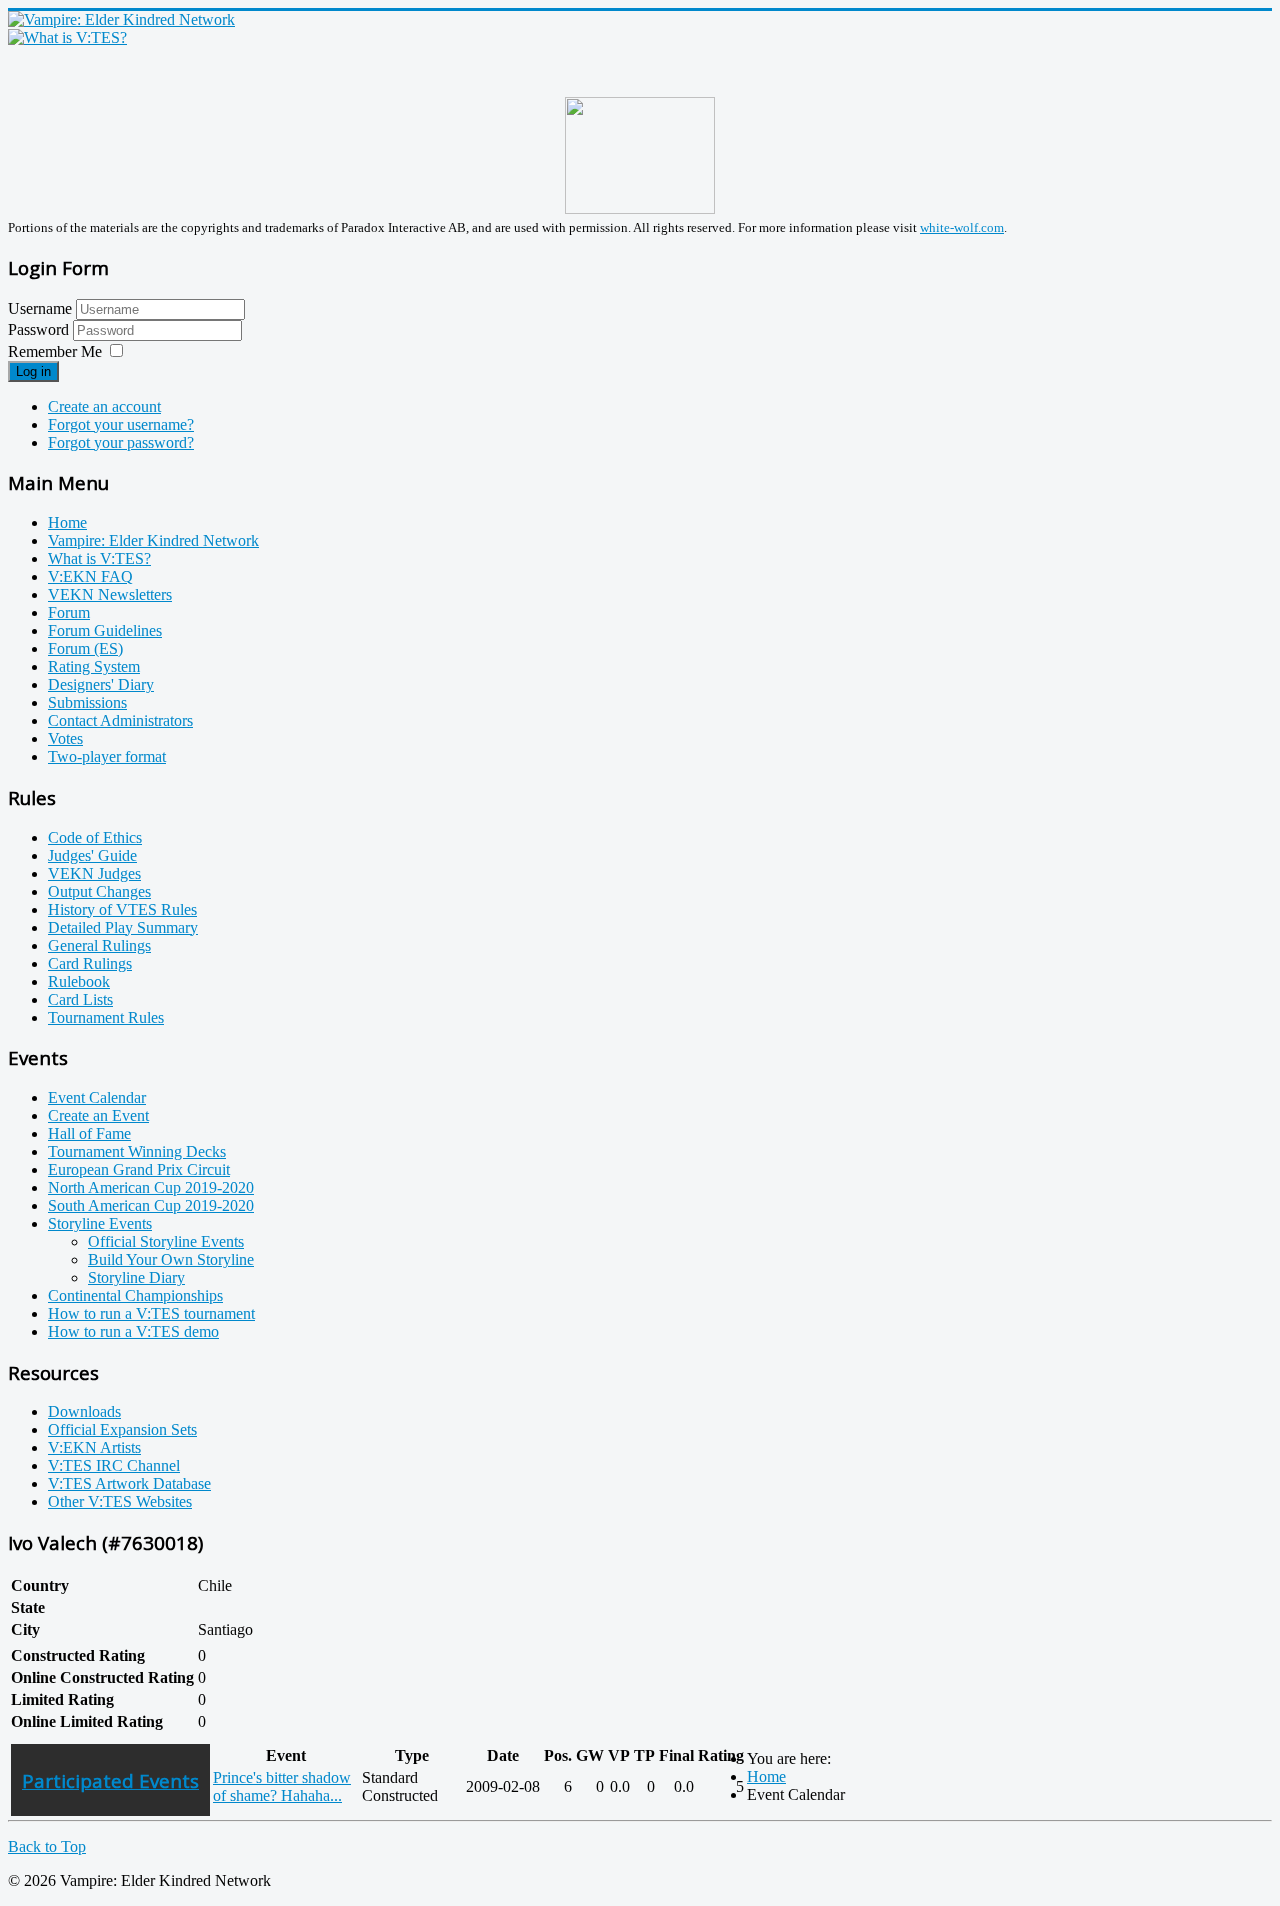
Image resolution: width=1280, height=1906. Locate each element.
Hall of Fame (89, 1133)
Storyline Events (100, 1223)
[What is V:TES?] (67, 37)
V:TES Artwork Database (129, 1483)
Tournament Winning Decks (137, 1151)
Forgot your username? (121, 424)
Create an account (104, 406)
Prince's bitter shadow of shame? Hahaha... (282, 1786)
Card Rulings (90, 963)
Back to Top (47, 1846)
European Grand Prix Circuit (139, 1169)
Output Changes (99, 891)
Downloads (84, 1411)
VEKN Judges (94, 873)
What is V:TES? (99, 558)
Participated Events (110, 1780)
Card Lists (80, 999)
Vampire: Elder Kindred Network (153, 540)
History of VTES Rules (122, 909)
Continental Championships (135, 1295)
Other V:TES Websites (120, 1501)
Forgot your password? (121, 442)
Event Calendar (97, 1097)
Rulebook (79, 981)
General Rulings (99, 945)
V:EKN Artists (94, 1447)
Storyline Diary (136, 1277)
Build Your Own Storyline (171, 1259)
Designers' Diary (101, 684)
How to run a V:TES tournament (151, 1313)
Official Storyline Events (166, 1241)
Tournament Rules (106, 1017)
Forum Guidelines (105, 630)
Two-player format (107, 756)
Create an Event (98, 1115)
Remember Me (55, 351)
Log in (33, 371)
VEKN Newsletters (110, 594)
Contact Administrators (120, 720)
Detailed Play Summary (123, 927)
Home (67, 522)
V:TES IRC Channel (114, 1465)
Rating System (94, 666)
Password (40, 329)
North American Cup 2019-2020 (151, 1187)
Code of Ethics (95, 837)
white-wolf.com (962, 227)
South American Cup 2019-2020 (151, 1205)
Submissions (87, 702)
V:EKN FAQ (90, 576)
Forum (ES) (85, 648)
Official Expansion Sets (122, 1429)
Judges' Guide (92, 855)
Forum (69, 612)
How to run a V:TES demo (133, 1331)
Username (40, 308)
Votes (65, 738)
